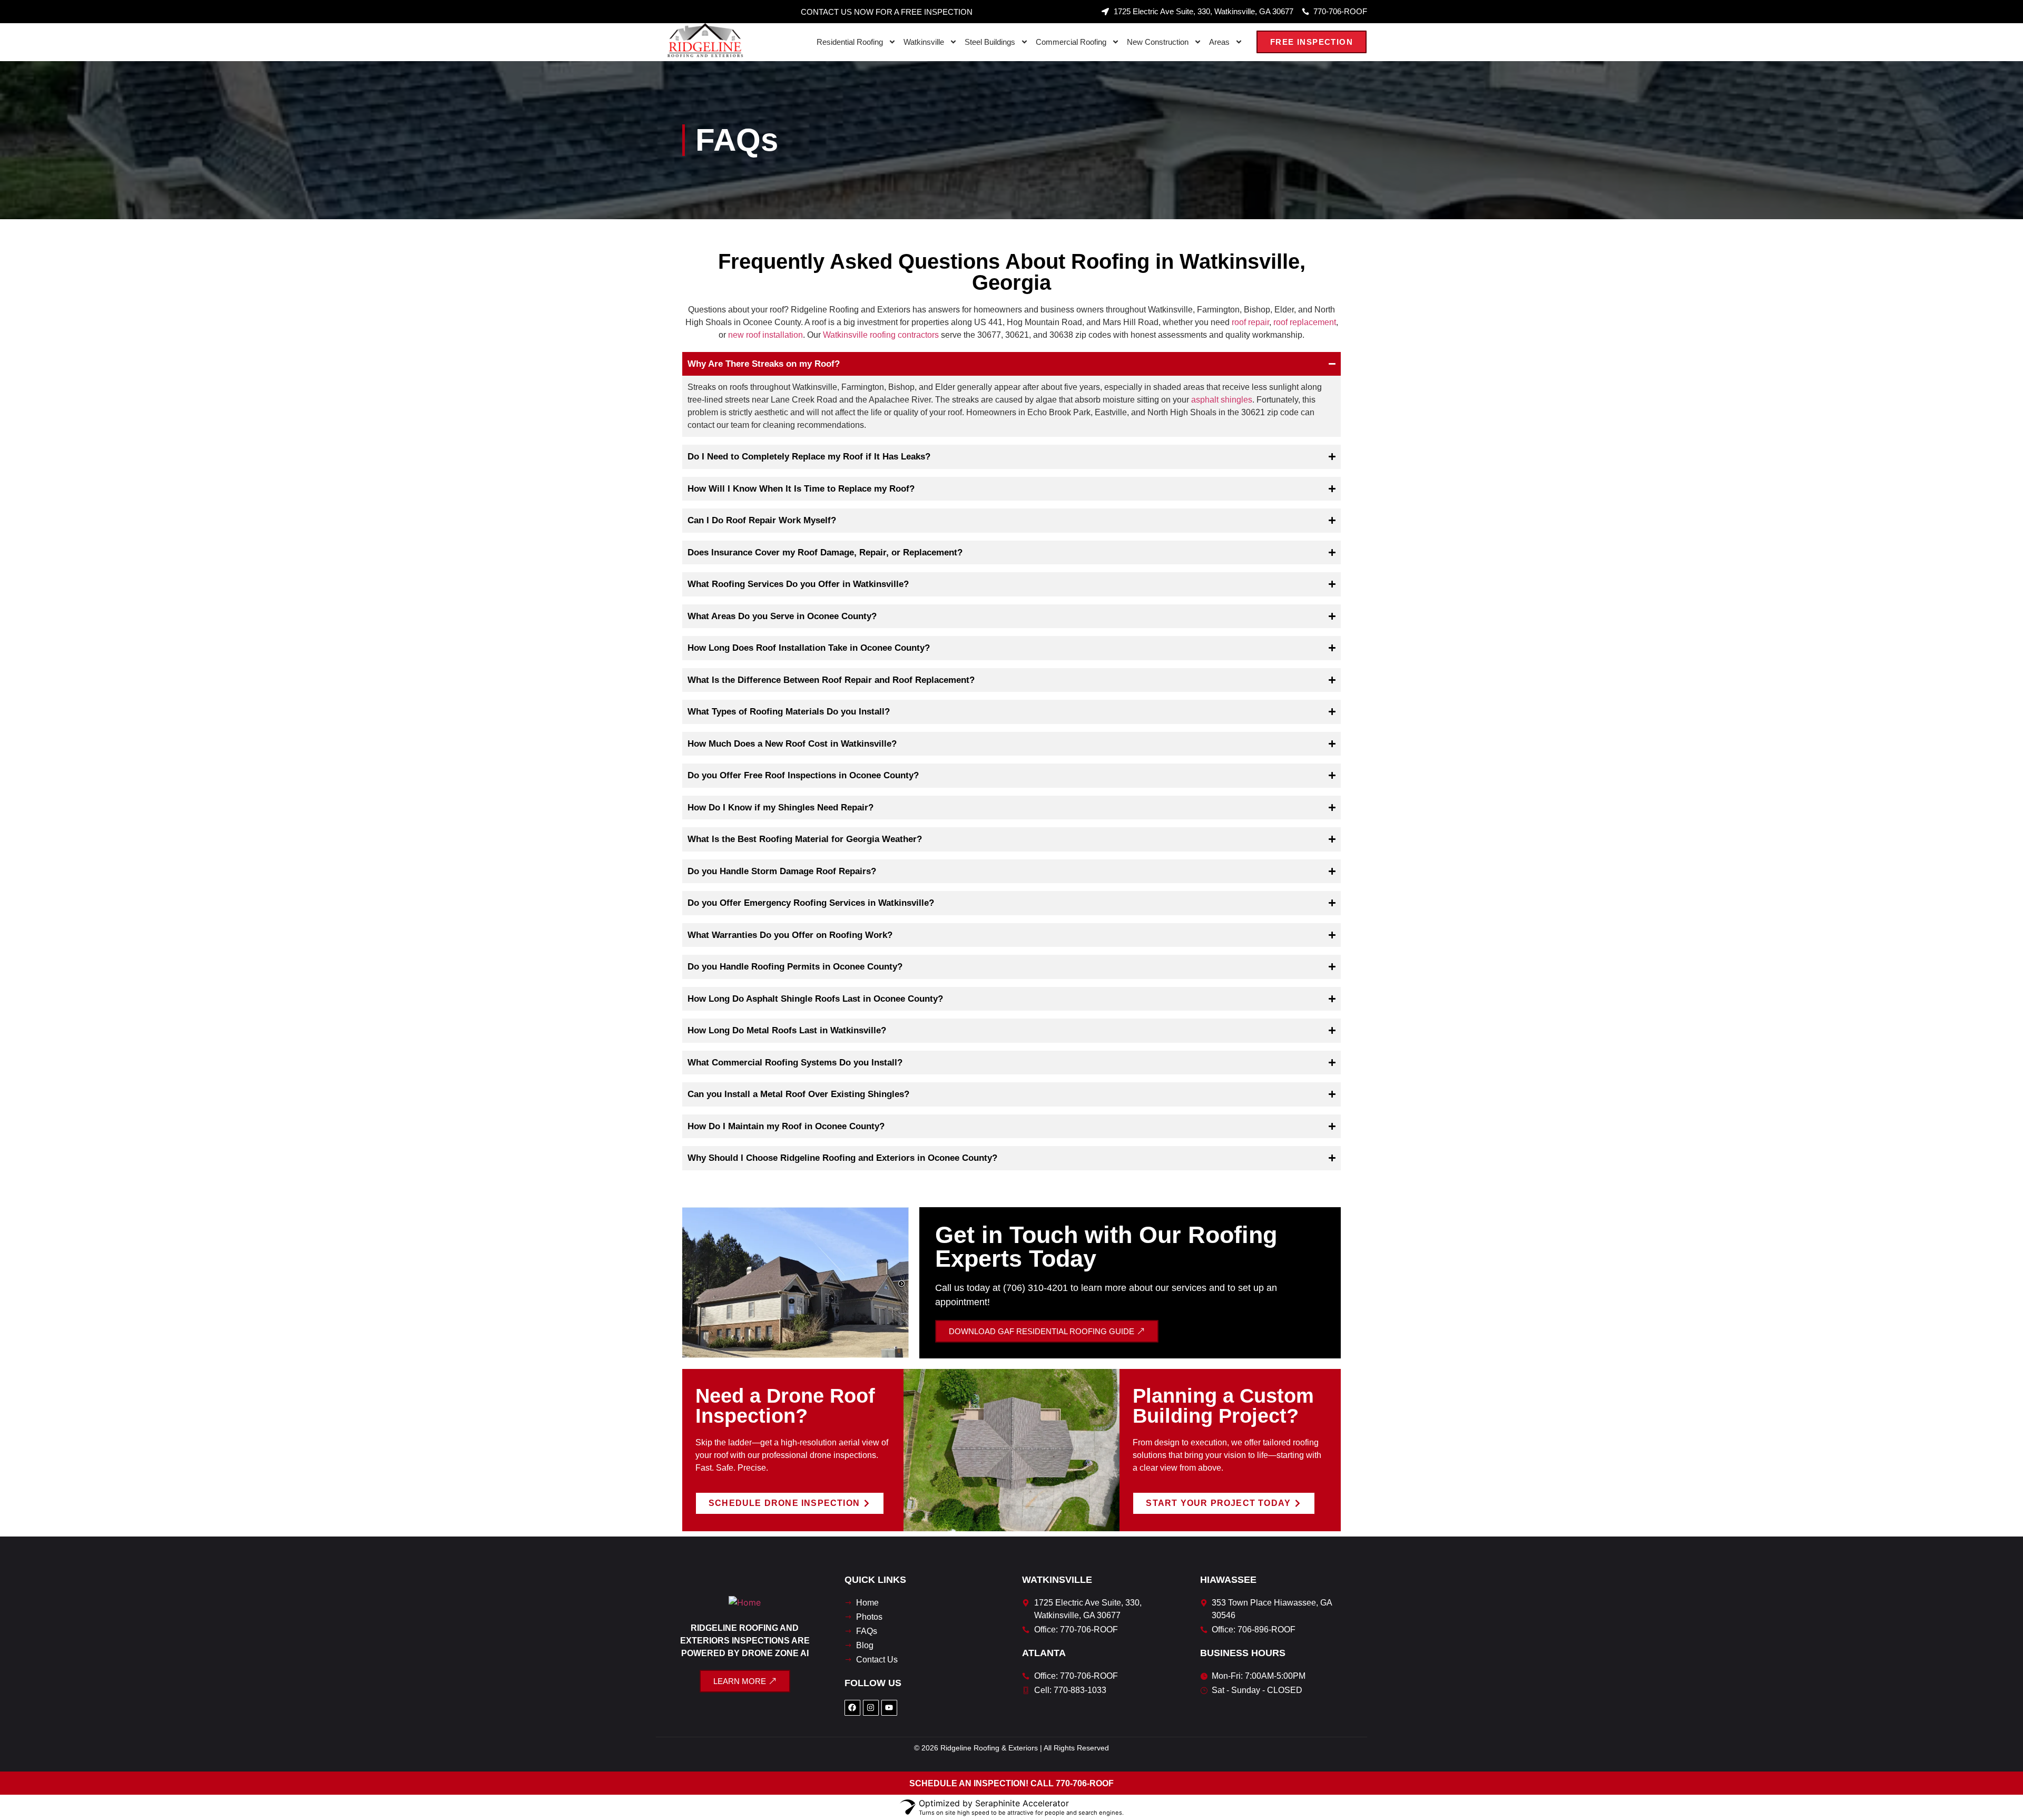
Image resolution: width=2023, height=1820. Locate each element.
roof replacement (1305, 322)
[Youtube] (889, 1708)
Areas (1219, 42)
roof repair (1250, 322)
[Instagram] (871, 1708)
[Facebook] (852, 1708)
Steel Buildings (990, 42)
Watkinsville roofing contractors (881, 335)
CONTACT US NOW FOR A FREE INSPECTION (887, 12)
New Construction (1158, 42)
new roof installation (765, 335)
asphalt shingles (1222, 400)
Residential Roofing (850, 42)
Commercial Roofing (1071, 42)
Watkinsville (924, 42)
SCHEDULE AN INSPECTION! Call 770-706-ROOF (1011, 1783)
